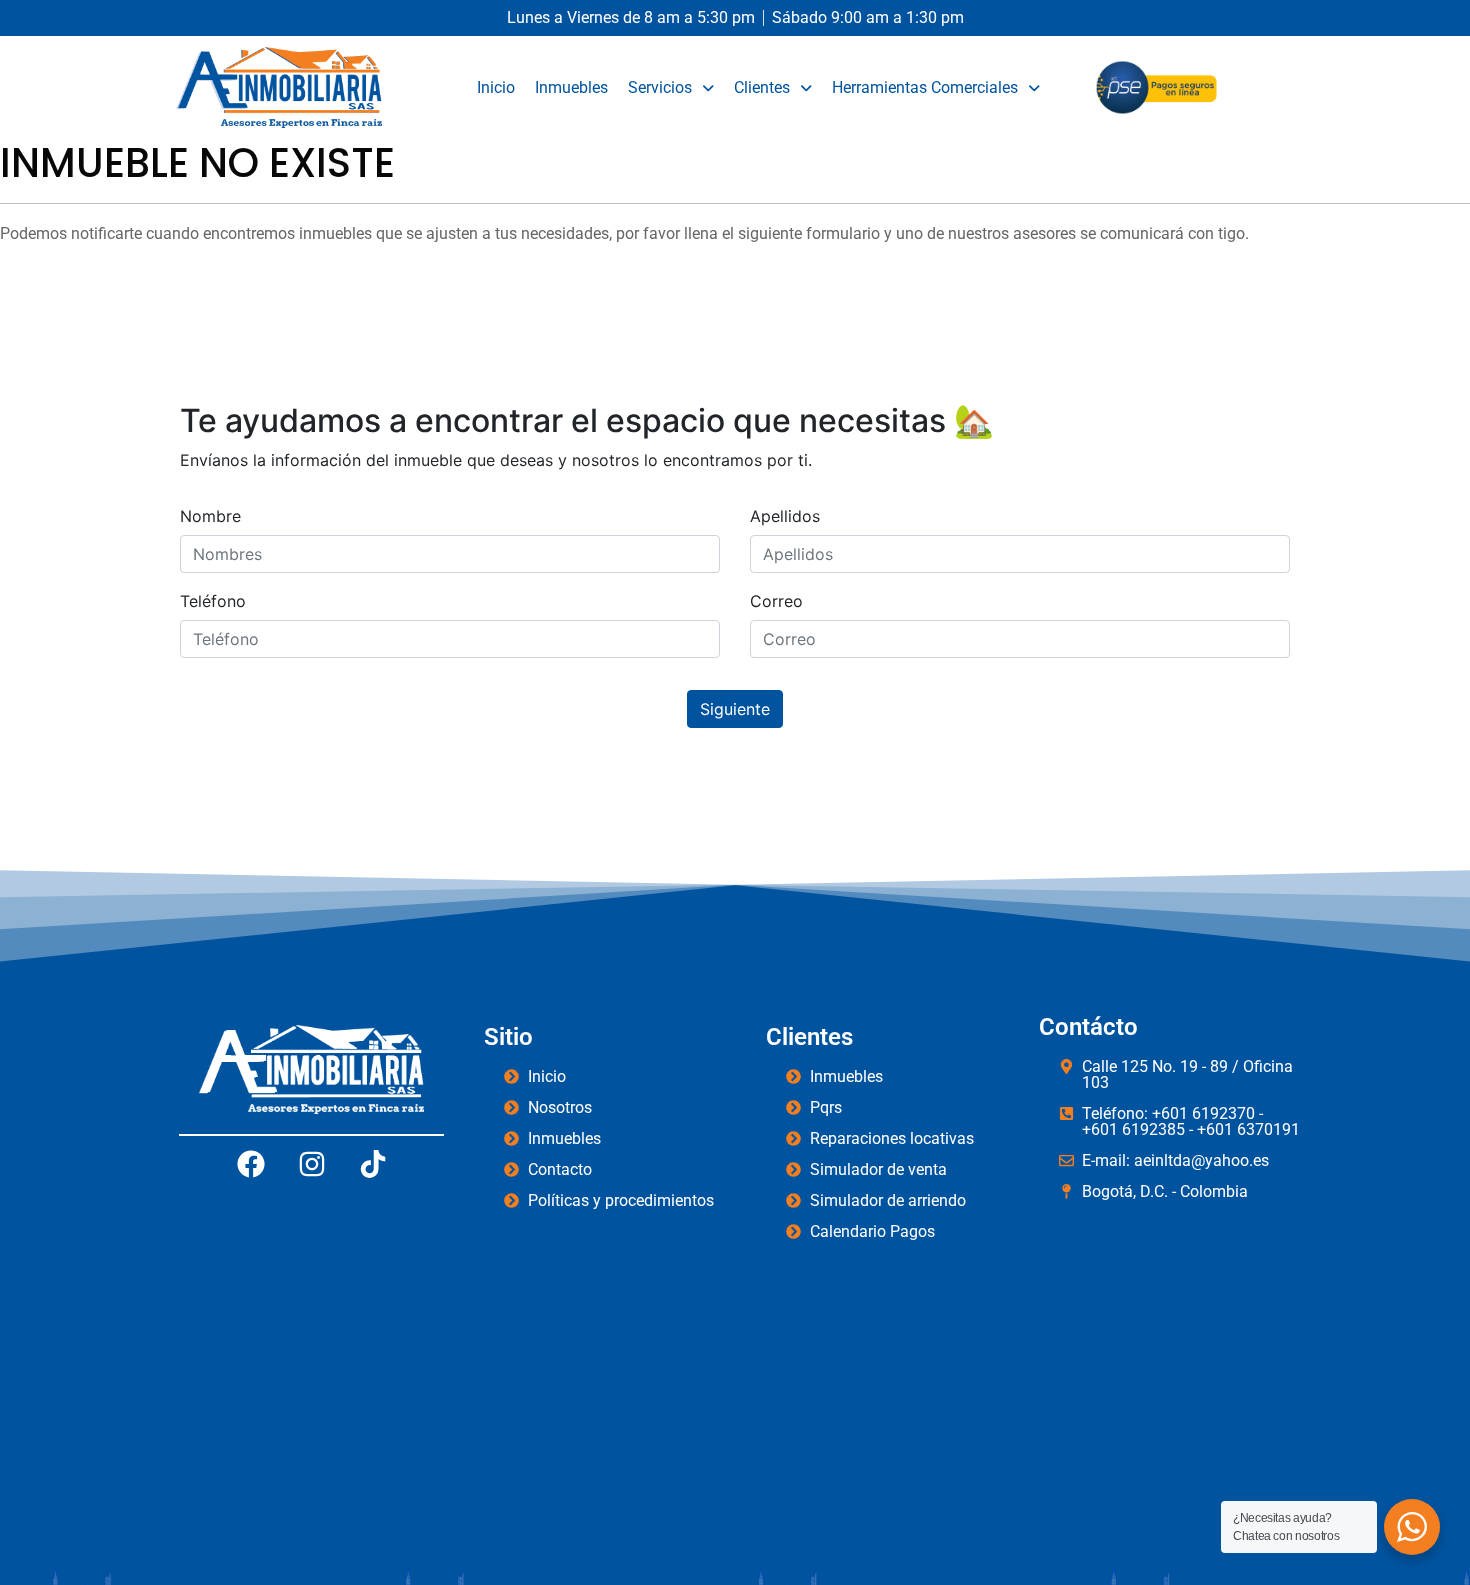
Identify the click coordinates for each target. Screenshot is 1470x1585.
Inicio (496, 87)
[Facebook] (251, 1164)
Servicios (660, 87)
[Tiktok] (373, 1164)
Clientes (762, 87)
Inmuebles (571, 87)
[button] (671, 88)
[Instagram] (312, 1164)
